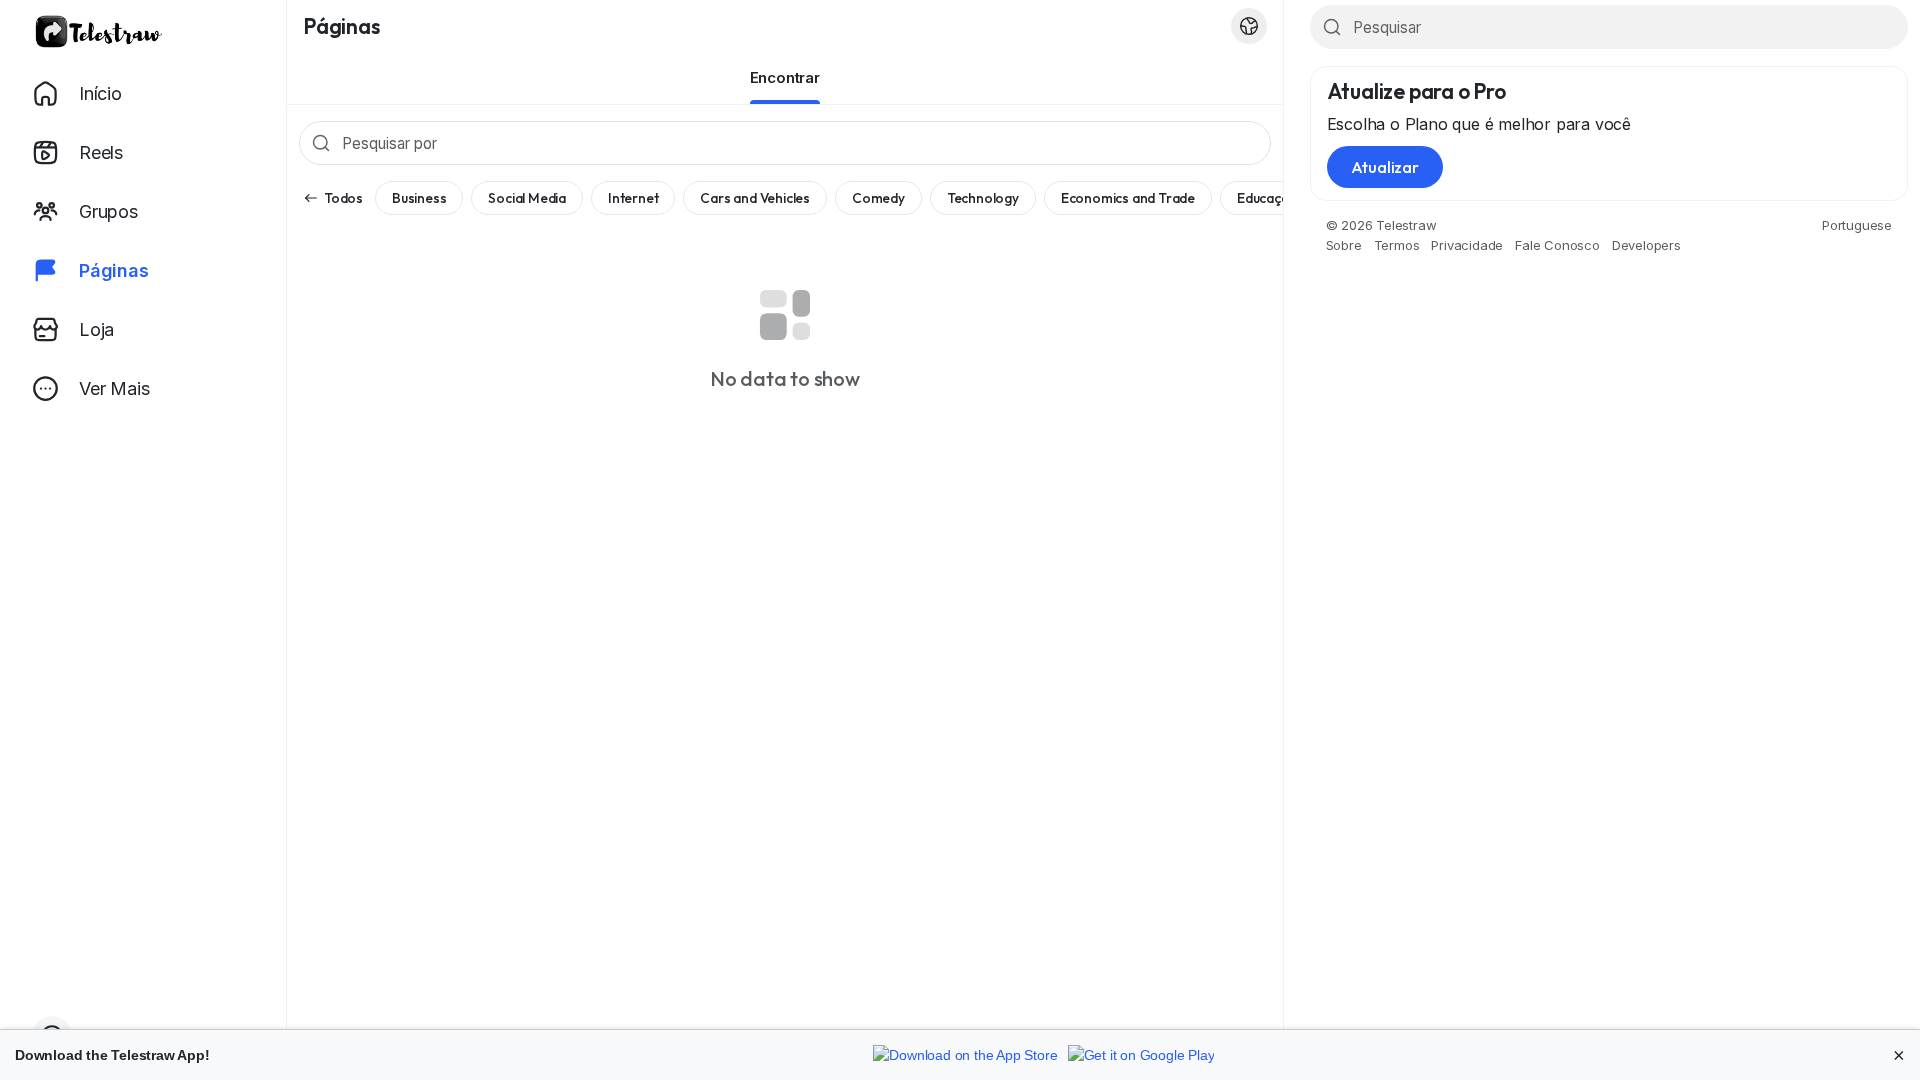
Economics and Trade (1128, 198)
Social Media (527, 198)
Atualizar (1385, 167)
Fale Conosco (1557, 245)
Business (419, 198)
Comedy (878, 198)
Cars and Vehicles (755, 198)
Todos (343, 198)
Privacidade (1467, 245)
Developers (1646, 245)
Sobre (1344, 245)
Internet (633, 198)
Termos (1397, 245)
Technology (983, 198)
